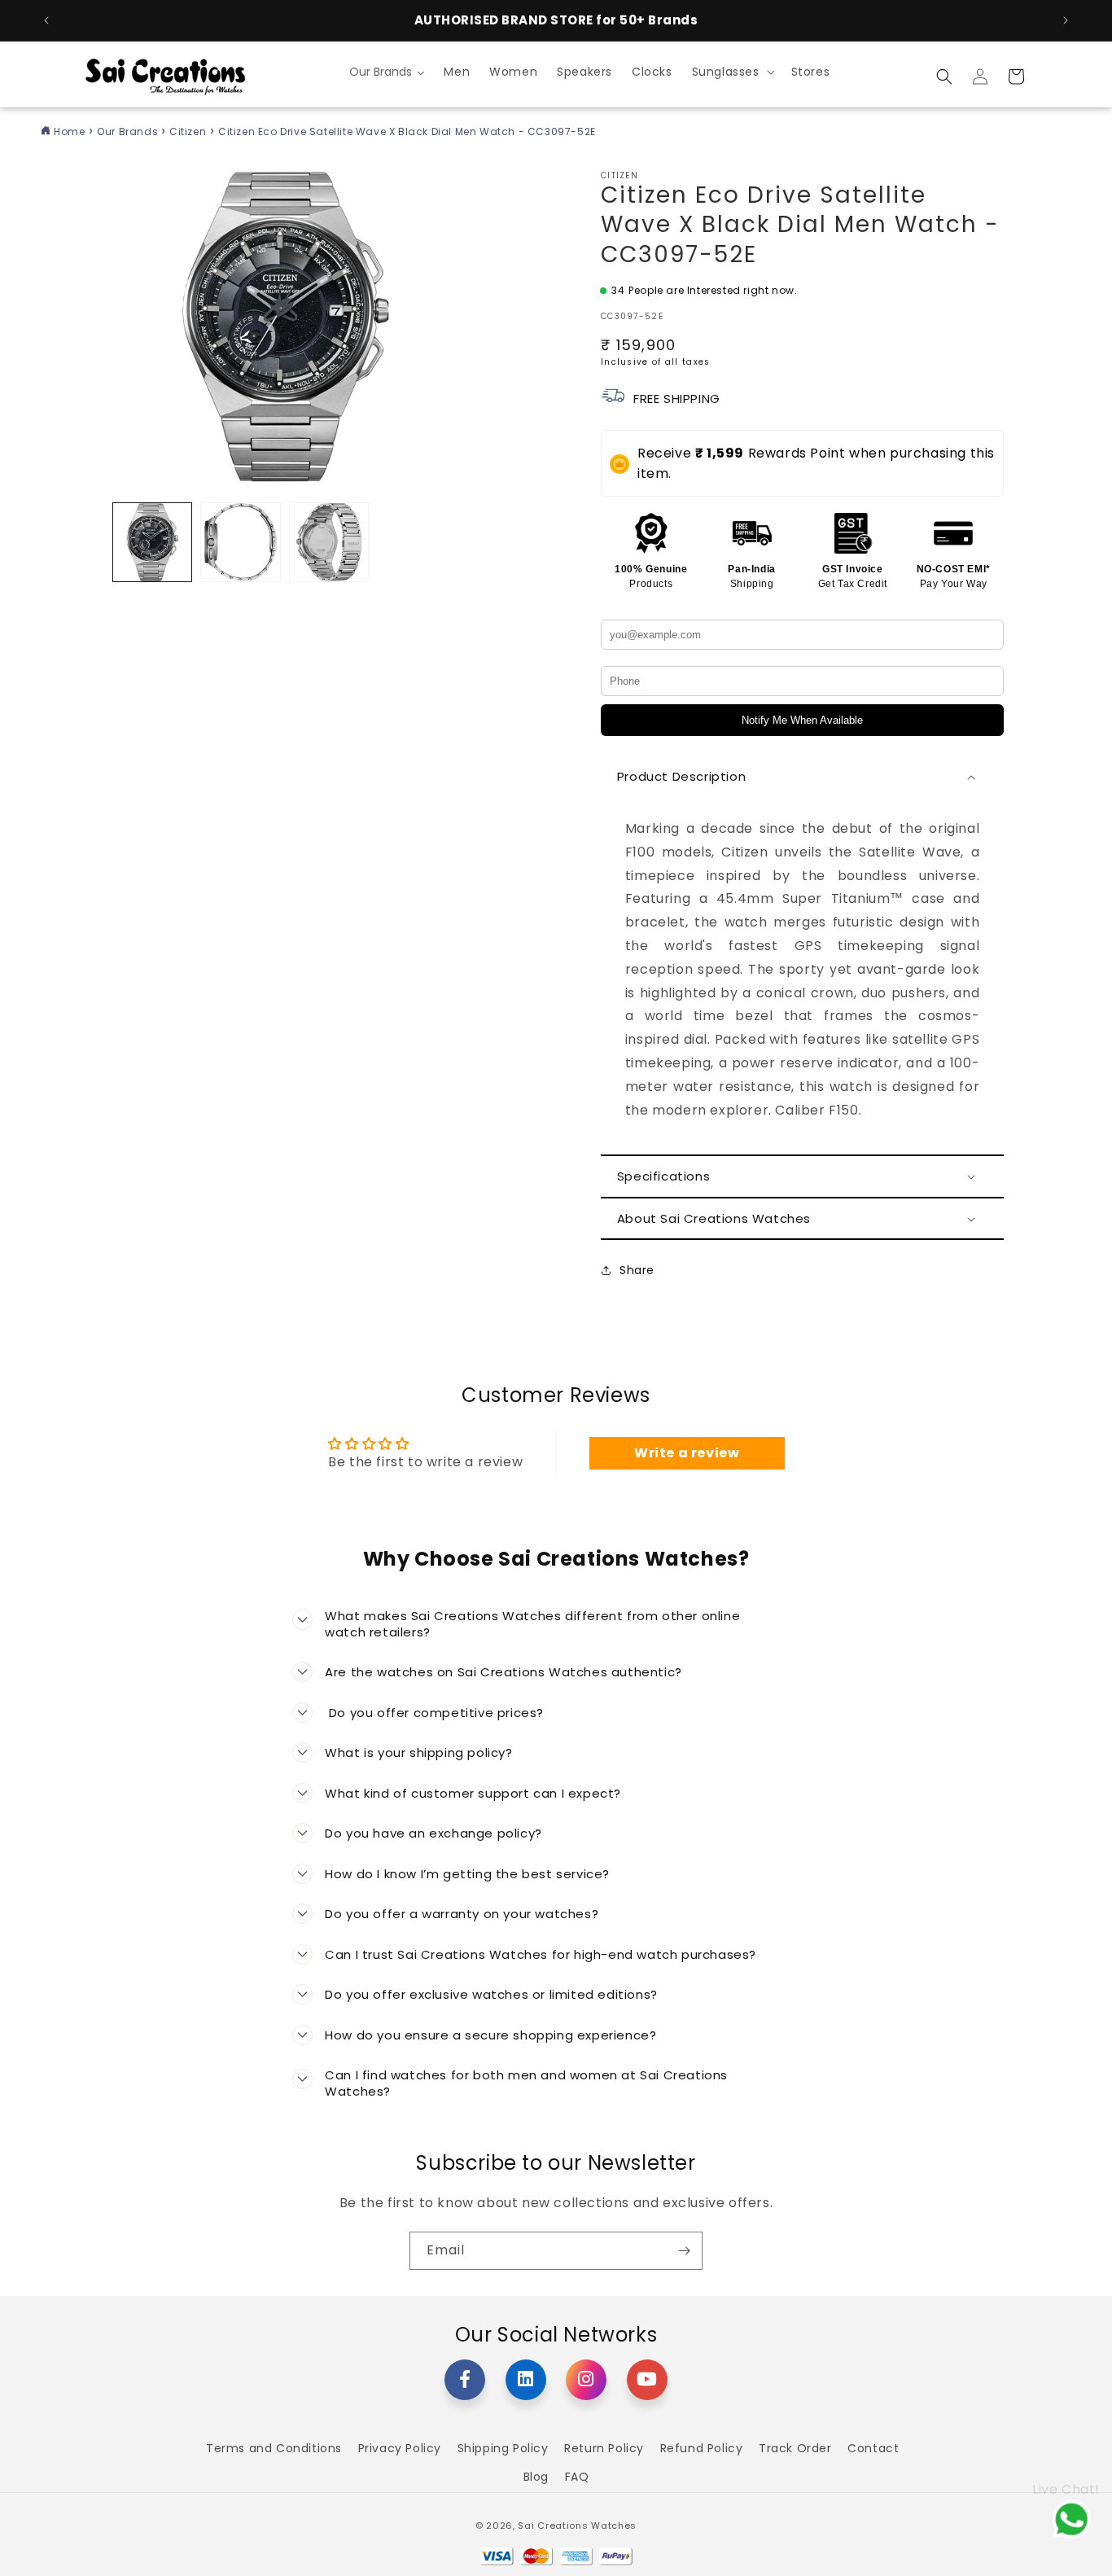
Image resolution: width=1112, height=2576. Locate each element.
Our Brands (129, 131)
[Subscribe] (684, 2251)
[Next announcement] (1066, 20)
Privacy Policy (400, 2448)
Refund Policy (702, 2448)
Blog (536, 2477)
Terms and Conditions (274, 2448)
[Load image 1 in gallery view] (152, 542)
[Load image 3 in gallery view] (329, 542)
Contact (873, 2448)
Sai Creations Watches (577, 2526)
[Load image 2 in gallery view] (240, 542)
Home (69, 131)
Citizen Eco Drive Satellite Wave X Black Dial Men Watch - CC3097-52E (407, 131)
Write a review (687, 1453)
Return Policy (604, 2448)
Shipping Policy (503, 2448)
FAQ (577, 2477)
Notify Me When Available (802, 720)
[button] (732, 72)
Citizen (188, 131)
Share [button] (637, 1270)
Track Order (795, 2448)
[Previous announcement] (46, 20)
